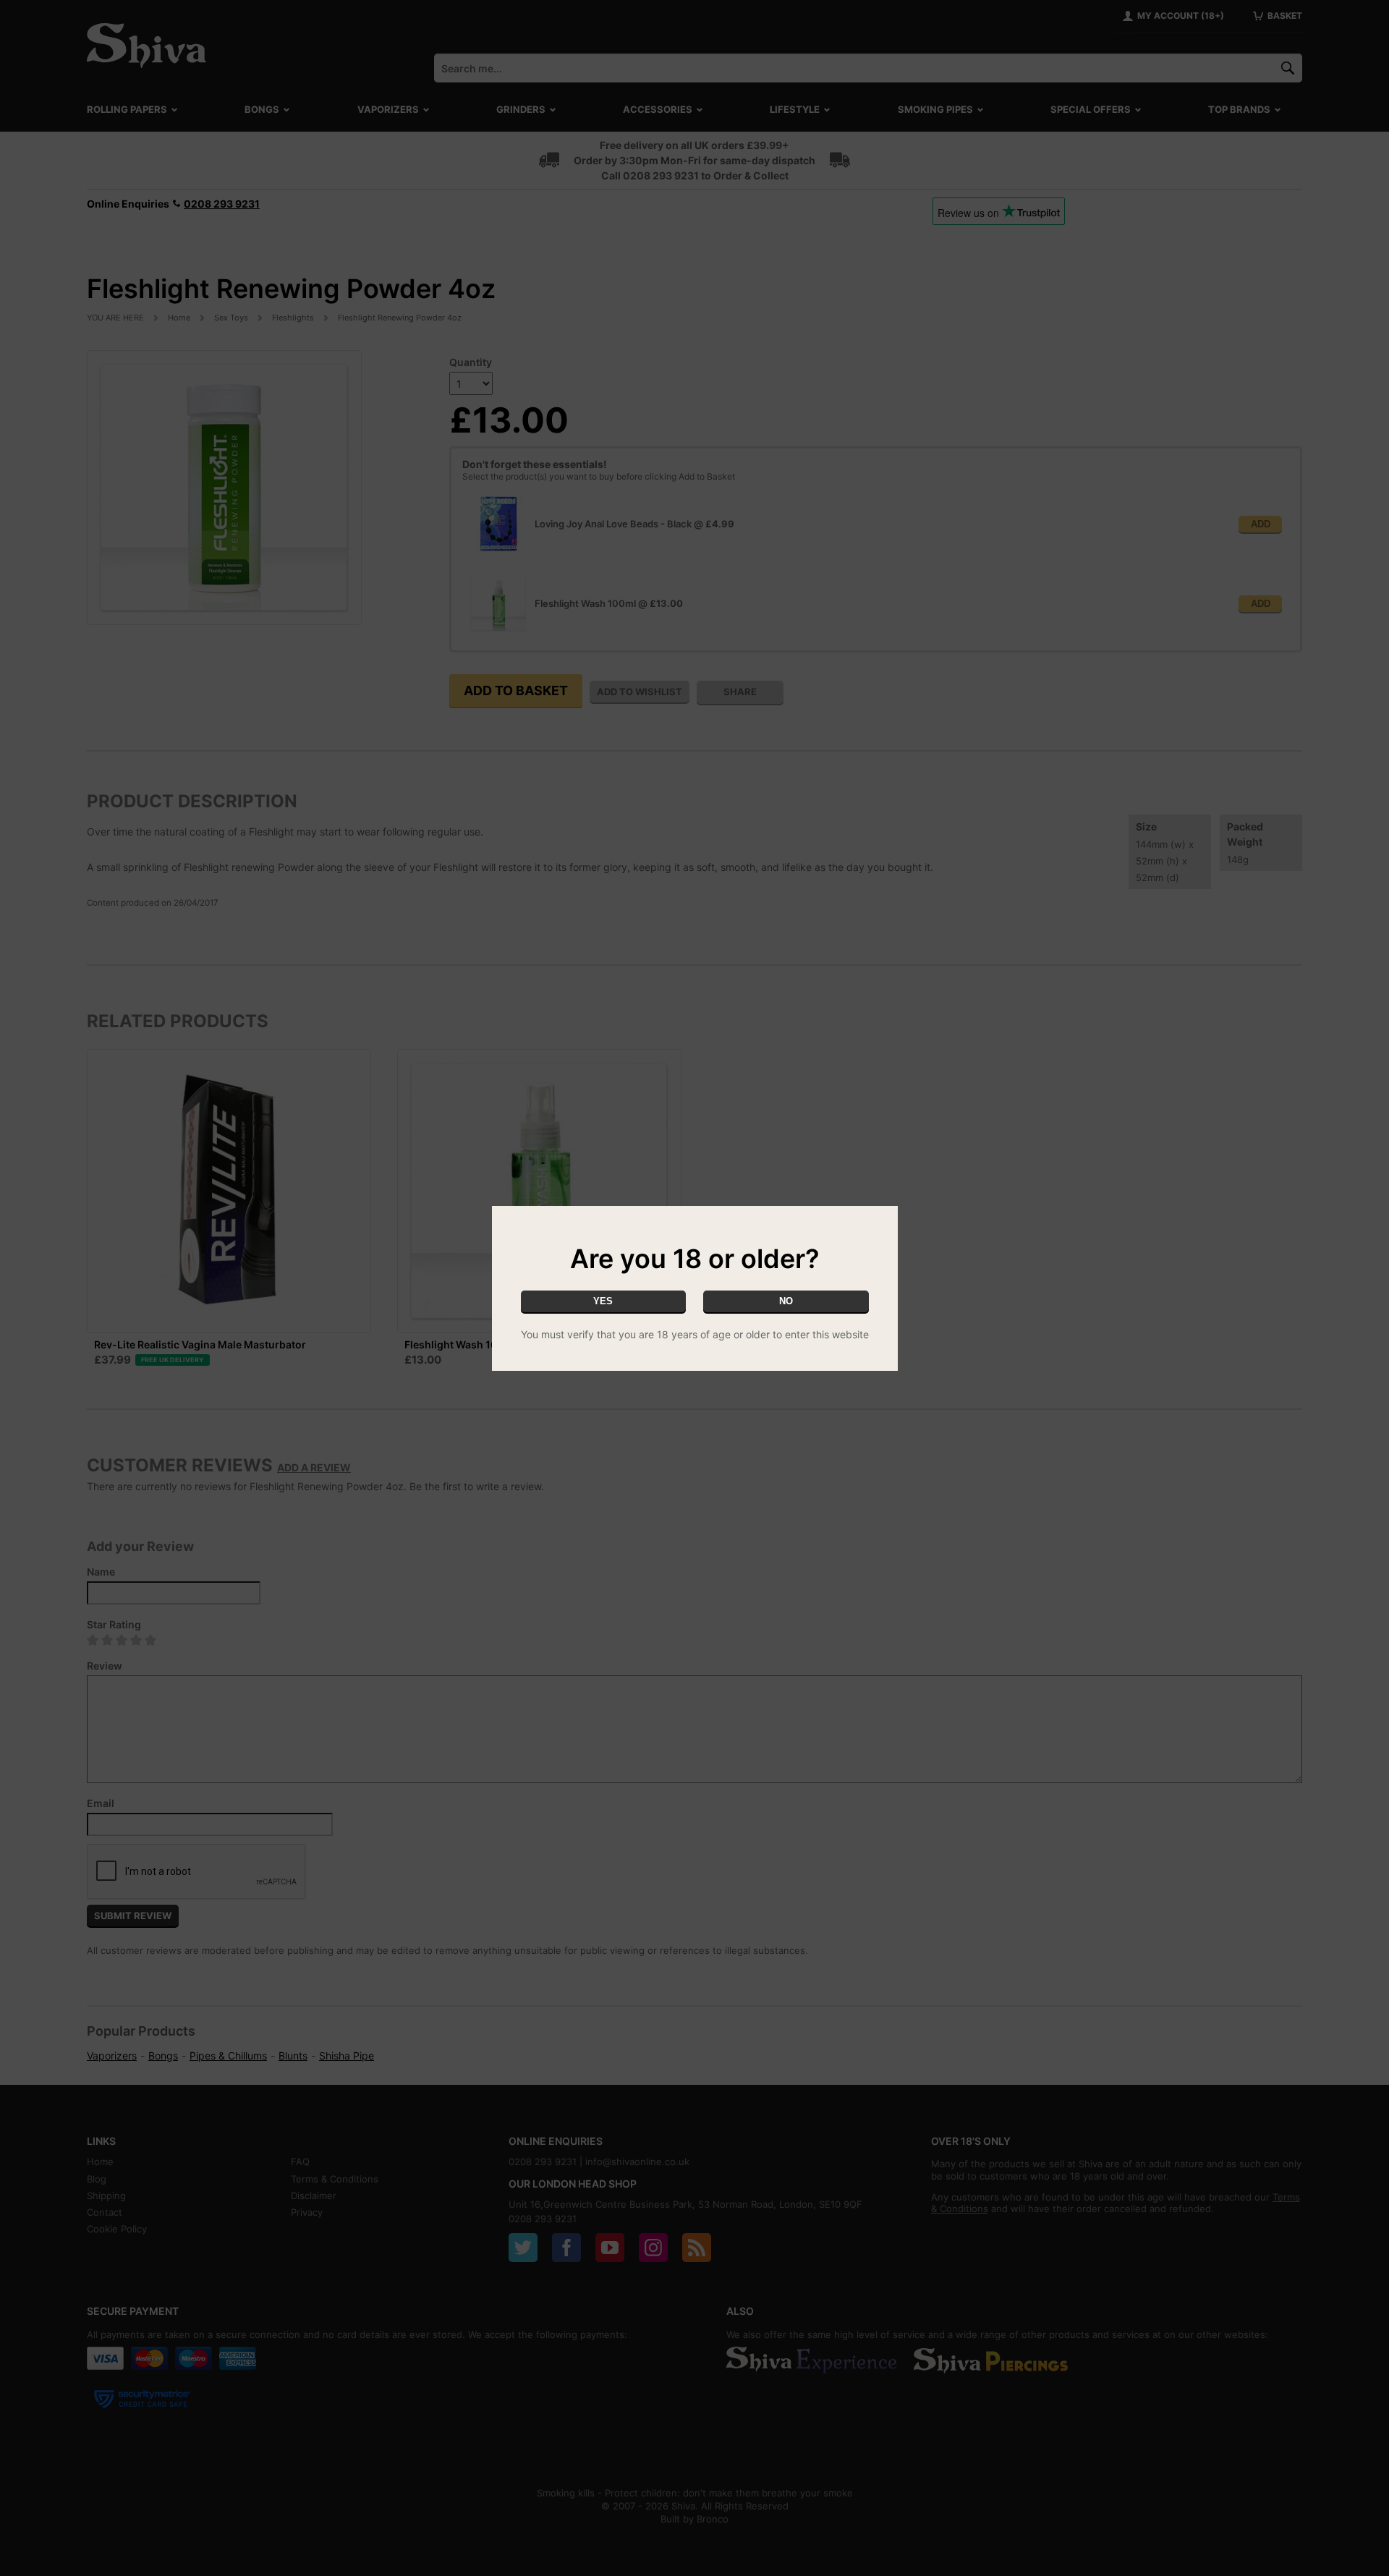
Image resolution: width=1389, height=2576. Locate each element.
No (786, 1301)
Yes (603, 1301)
